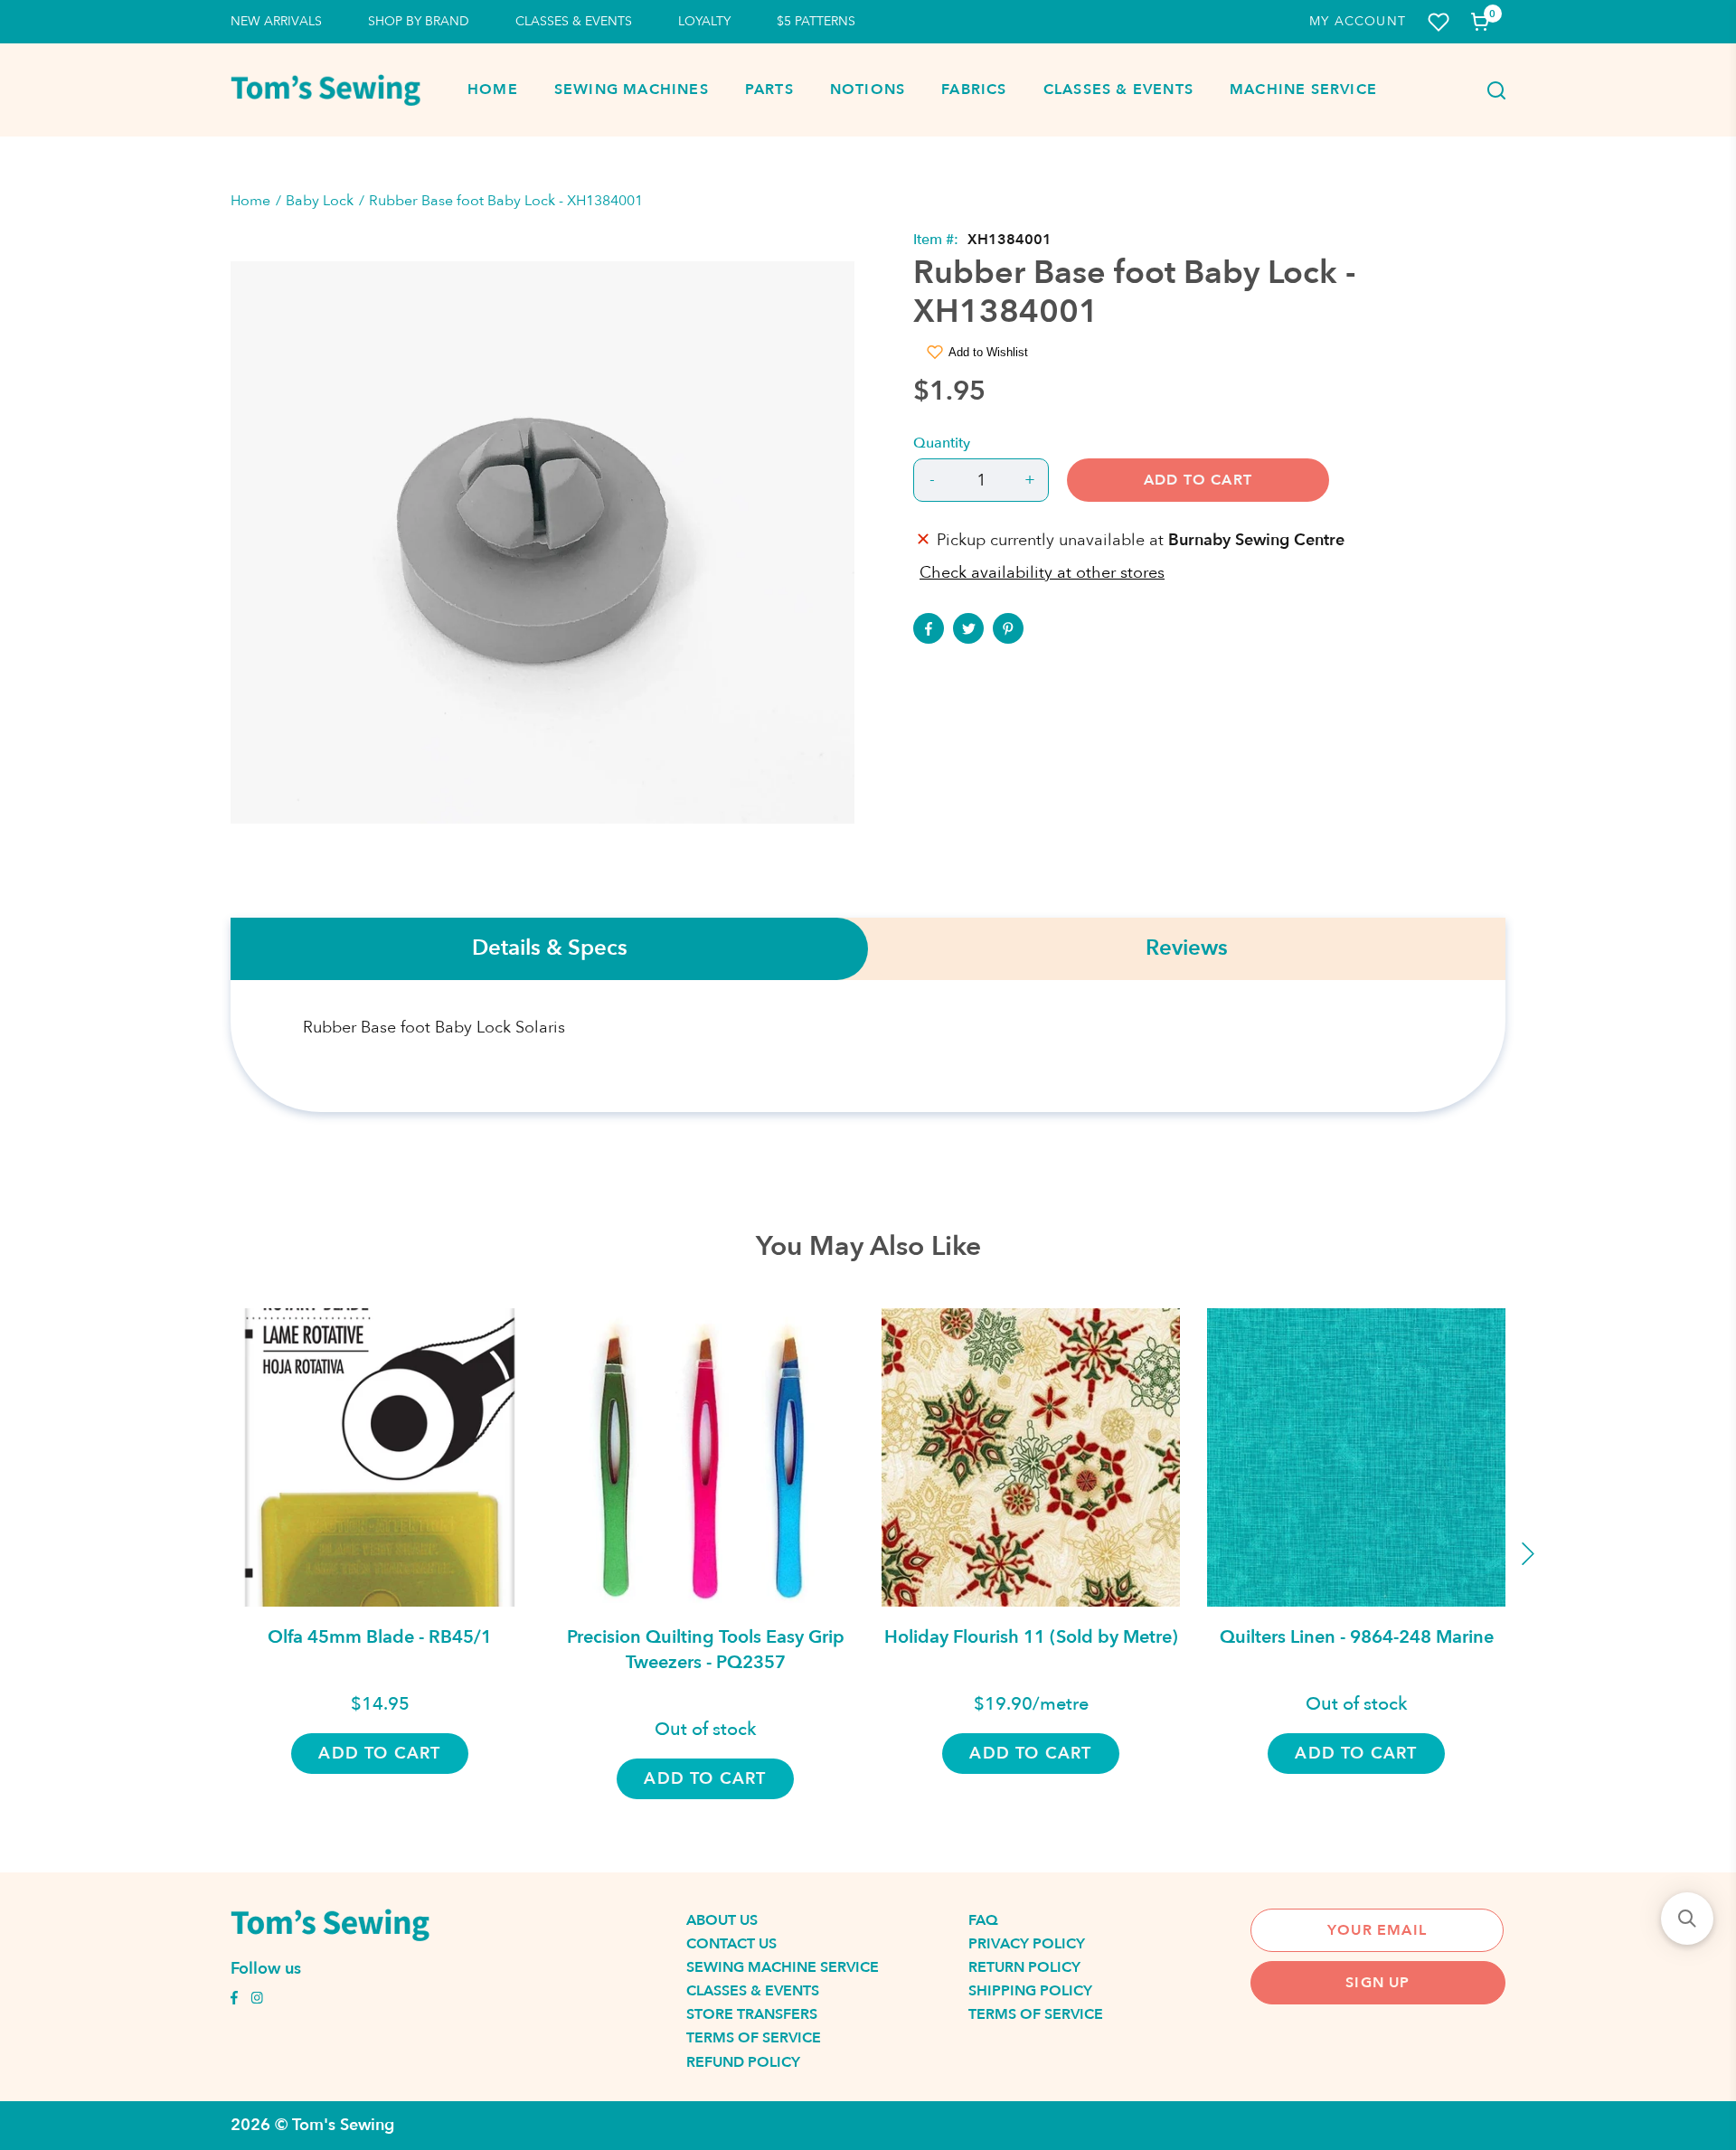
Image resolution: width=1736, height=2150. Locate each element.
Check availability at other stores (1042, 573)
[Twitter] (968, 628)
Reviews (1187, 949)
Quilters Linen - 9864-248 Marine (1357, 1637)
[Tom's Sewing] (325, 90)
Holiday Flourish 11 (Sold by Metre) (1031, 1637)
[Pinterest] (1008, 628)
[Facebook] (929, 628)
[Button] (1491, 90)
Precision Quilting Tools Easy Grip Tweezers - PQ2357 (706, 1650)
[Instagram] (257, 2000)
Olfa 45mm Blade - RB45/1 (380, 1637)
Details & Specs (550, 949)
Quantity (942, 443)
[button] (1687, 1919)
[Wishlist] (1439, 22)
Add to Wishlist (988, 352)
